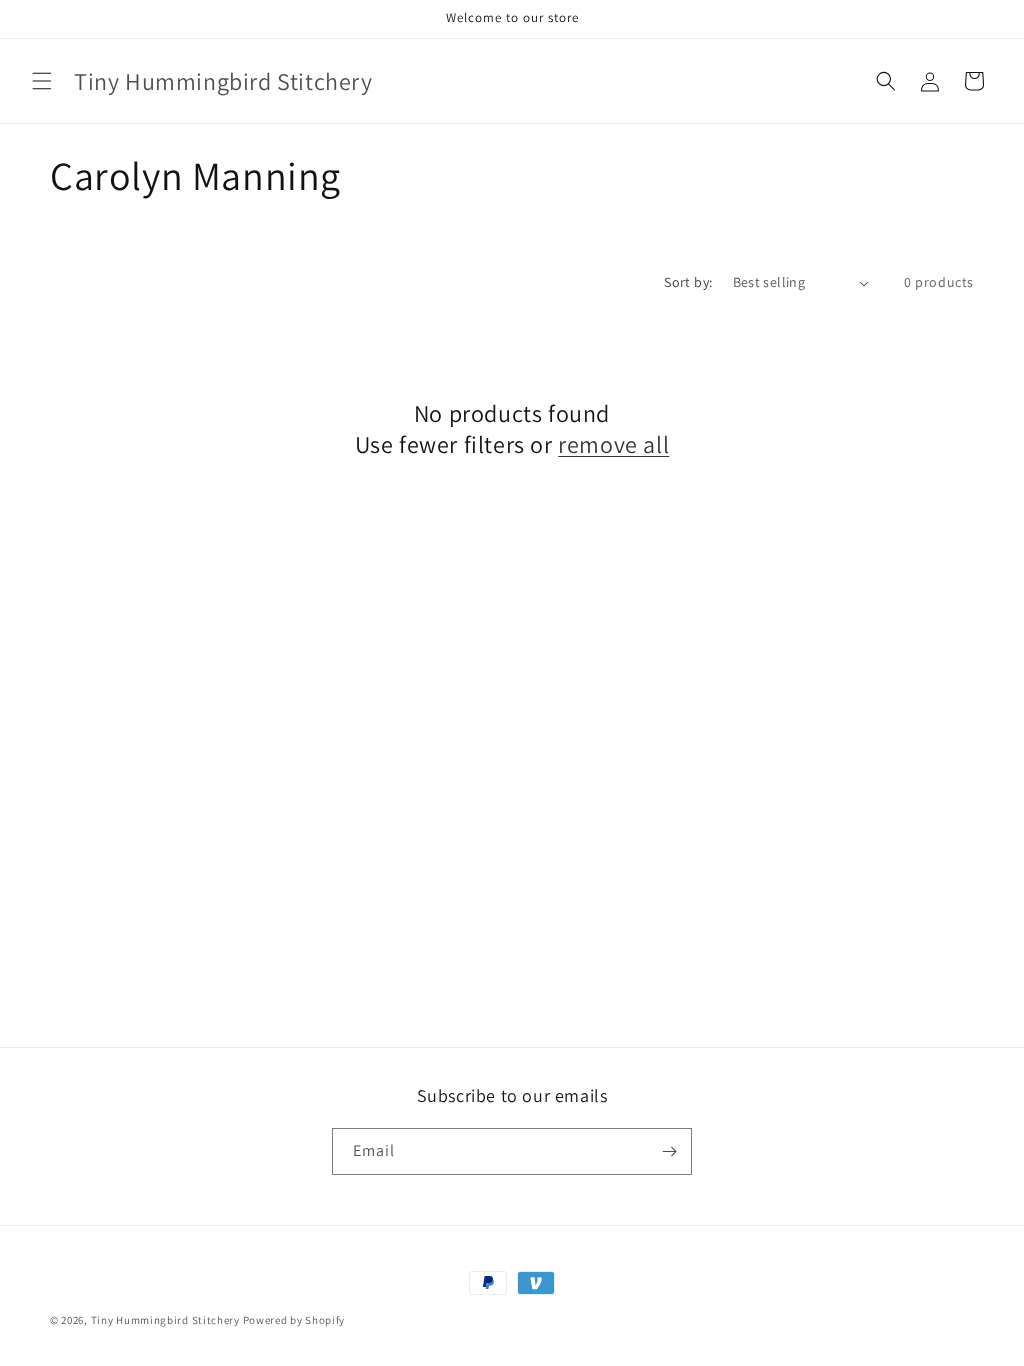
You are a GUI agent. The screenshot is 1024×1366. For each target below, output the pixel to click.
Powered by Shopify (294, 1320)
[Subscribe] (669, 1151)
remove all (613, 444)
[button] (42, 81)
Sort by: (688, 282)
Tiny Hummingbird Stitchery (165, 1320)
